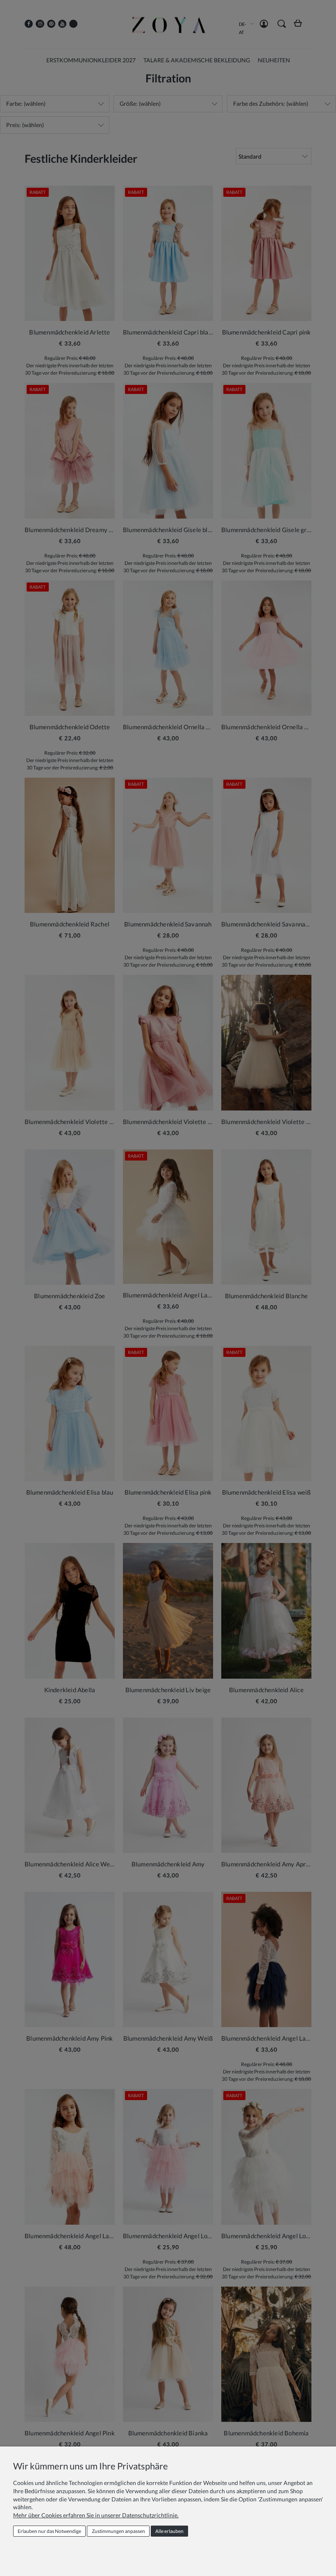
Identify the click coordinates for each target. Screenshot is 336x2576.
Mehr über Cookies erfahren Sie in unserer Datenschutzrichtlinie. (96, 2515)
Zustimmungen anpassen (118, 2531)
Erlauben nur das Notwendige (49, 2531)
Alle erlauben (169, 2531)
